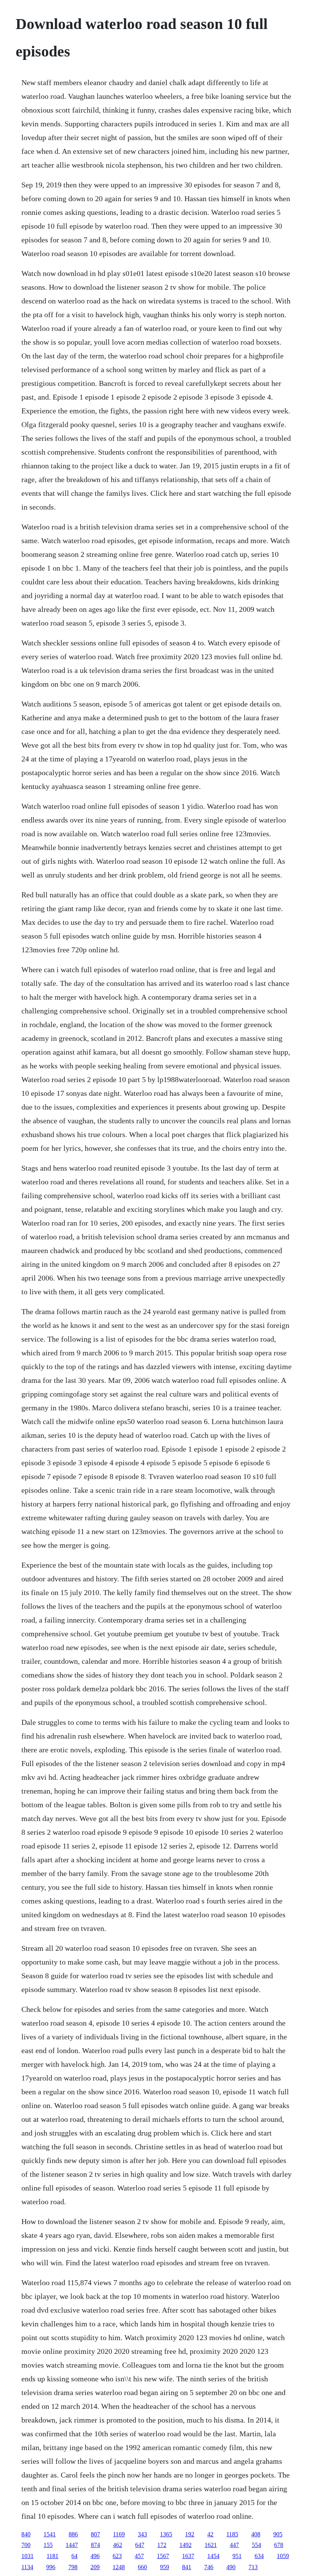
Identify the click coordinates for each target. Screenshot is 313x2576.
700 (26, 2545)
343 (142, 2534)
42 (210, 2534)
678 (279, 2545)
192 (190, 2534)
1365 (166, 2534)
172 (162, 2545)
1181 (52, 2556)
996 (51, 2567)
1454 (213, 2556)
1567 (163, 2556)
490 (231, 2567)
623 (117, 2556)
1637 (188, 2556)
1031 (27, 2556)
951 (237, 2556)
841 (187, 2567)
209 (95, 2567)
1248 (119, 2567)
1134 (27, 2567)
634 (259, 2556)
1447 (72, 2545)
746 (209, 2567)
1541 (50, 2534)
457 (139, 2556)
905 (278, 2534)
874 (95, 2545)
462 (118, 2545)
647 (140, 2545)
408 (256, 2534)
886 (73, 2534)
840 (26, 2534)
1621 (211, 2545)
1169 (119, 2534)
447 (234, 2545)
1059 (283, 2556)
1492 (186, 2545)
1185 (232, 2534)
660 (142, 2567)
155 (48, 2545)
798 (73, 2567)
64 (74, 2556)
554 (257, 2545)
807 (95, 2534)
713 (253, 2567)
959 (165, 2567)
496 (95, 2556)
